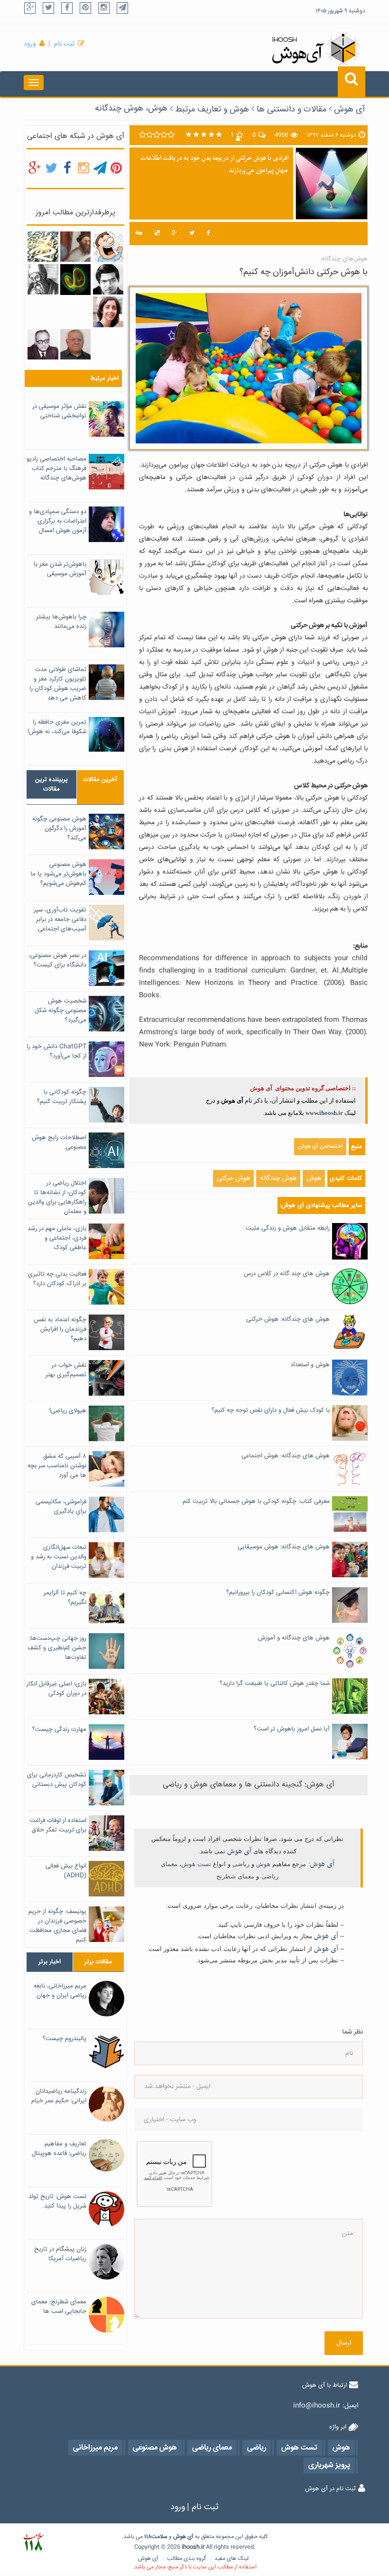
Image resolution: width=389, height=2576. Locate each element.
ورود (30, 44)
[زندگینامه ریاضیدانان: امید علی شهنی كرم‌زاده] (75, 345)
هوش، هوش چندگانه (131, 109)
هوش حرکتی (233, 1178)
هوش (314, 1178)
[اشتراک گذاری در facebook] (208, 234)
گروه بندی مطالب (186, 2559)
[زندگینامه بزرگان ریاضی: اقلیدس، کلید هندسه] (43, 279)
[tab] (51, 784)
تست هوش (196, 1864)
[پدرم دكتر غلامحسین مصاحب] (43, 345)
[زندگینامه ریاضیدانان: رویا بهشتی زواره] (108, 312)
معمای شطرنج (235, 1876)
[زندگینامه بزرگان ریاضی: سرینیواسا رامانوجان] (108, 279)
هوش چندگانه (278, 1178)
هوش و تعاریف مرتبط (212, 110)
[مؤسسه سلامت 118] (33, 2542)
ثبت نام (64, 44)
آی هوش (350, 110)
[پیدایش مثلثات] (75, 247)
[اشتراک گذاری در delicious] (157, 234)
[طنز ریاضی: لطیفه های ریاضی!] (108, 247)
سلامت (159, 2537)
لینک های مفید (232, 2559)
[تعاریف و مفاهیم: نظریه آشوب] (75, 280)
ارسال (344, 2343)
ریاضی (241, 1864)
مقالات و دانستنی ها (292, 110)
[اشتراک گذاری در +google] (174, 234)
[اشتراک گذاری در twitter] (192, 234)
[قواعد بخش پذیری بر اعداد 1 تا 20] (43, 247)
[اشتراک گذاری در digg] (139, 234)
